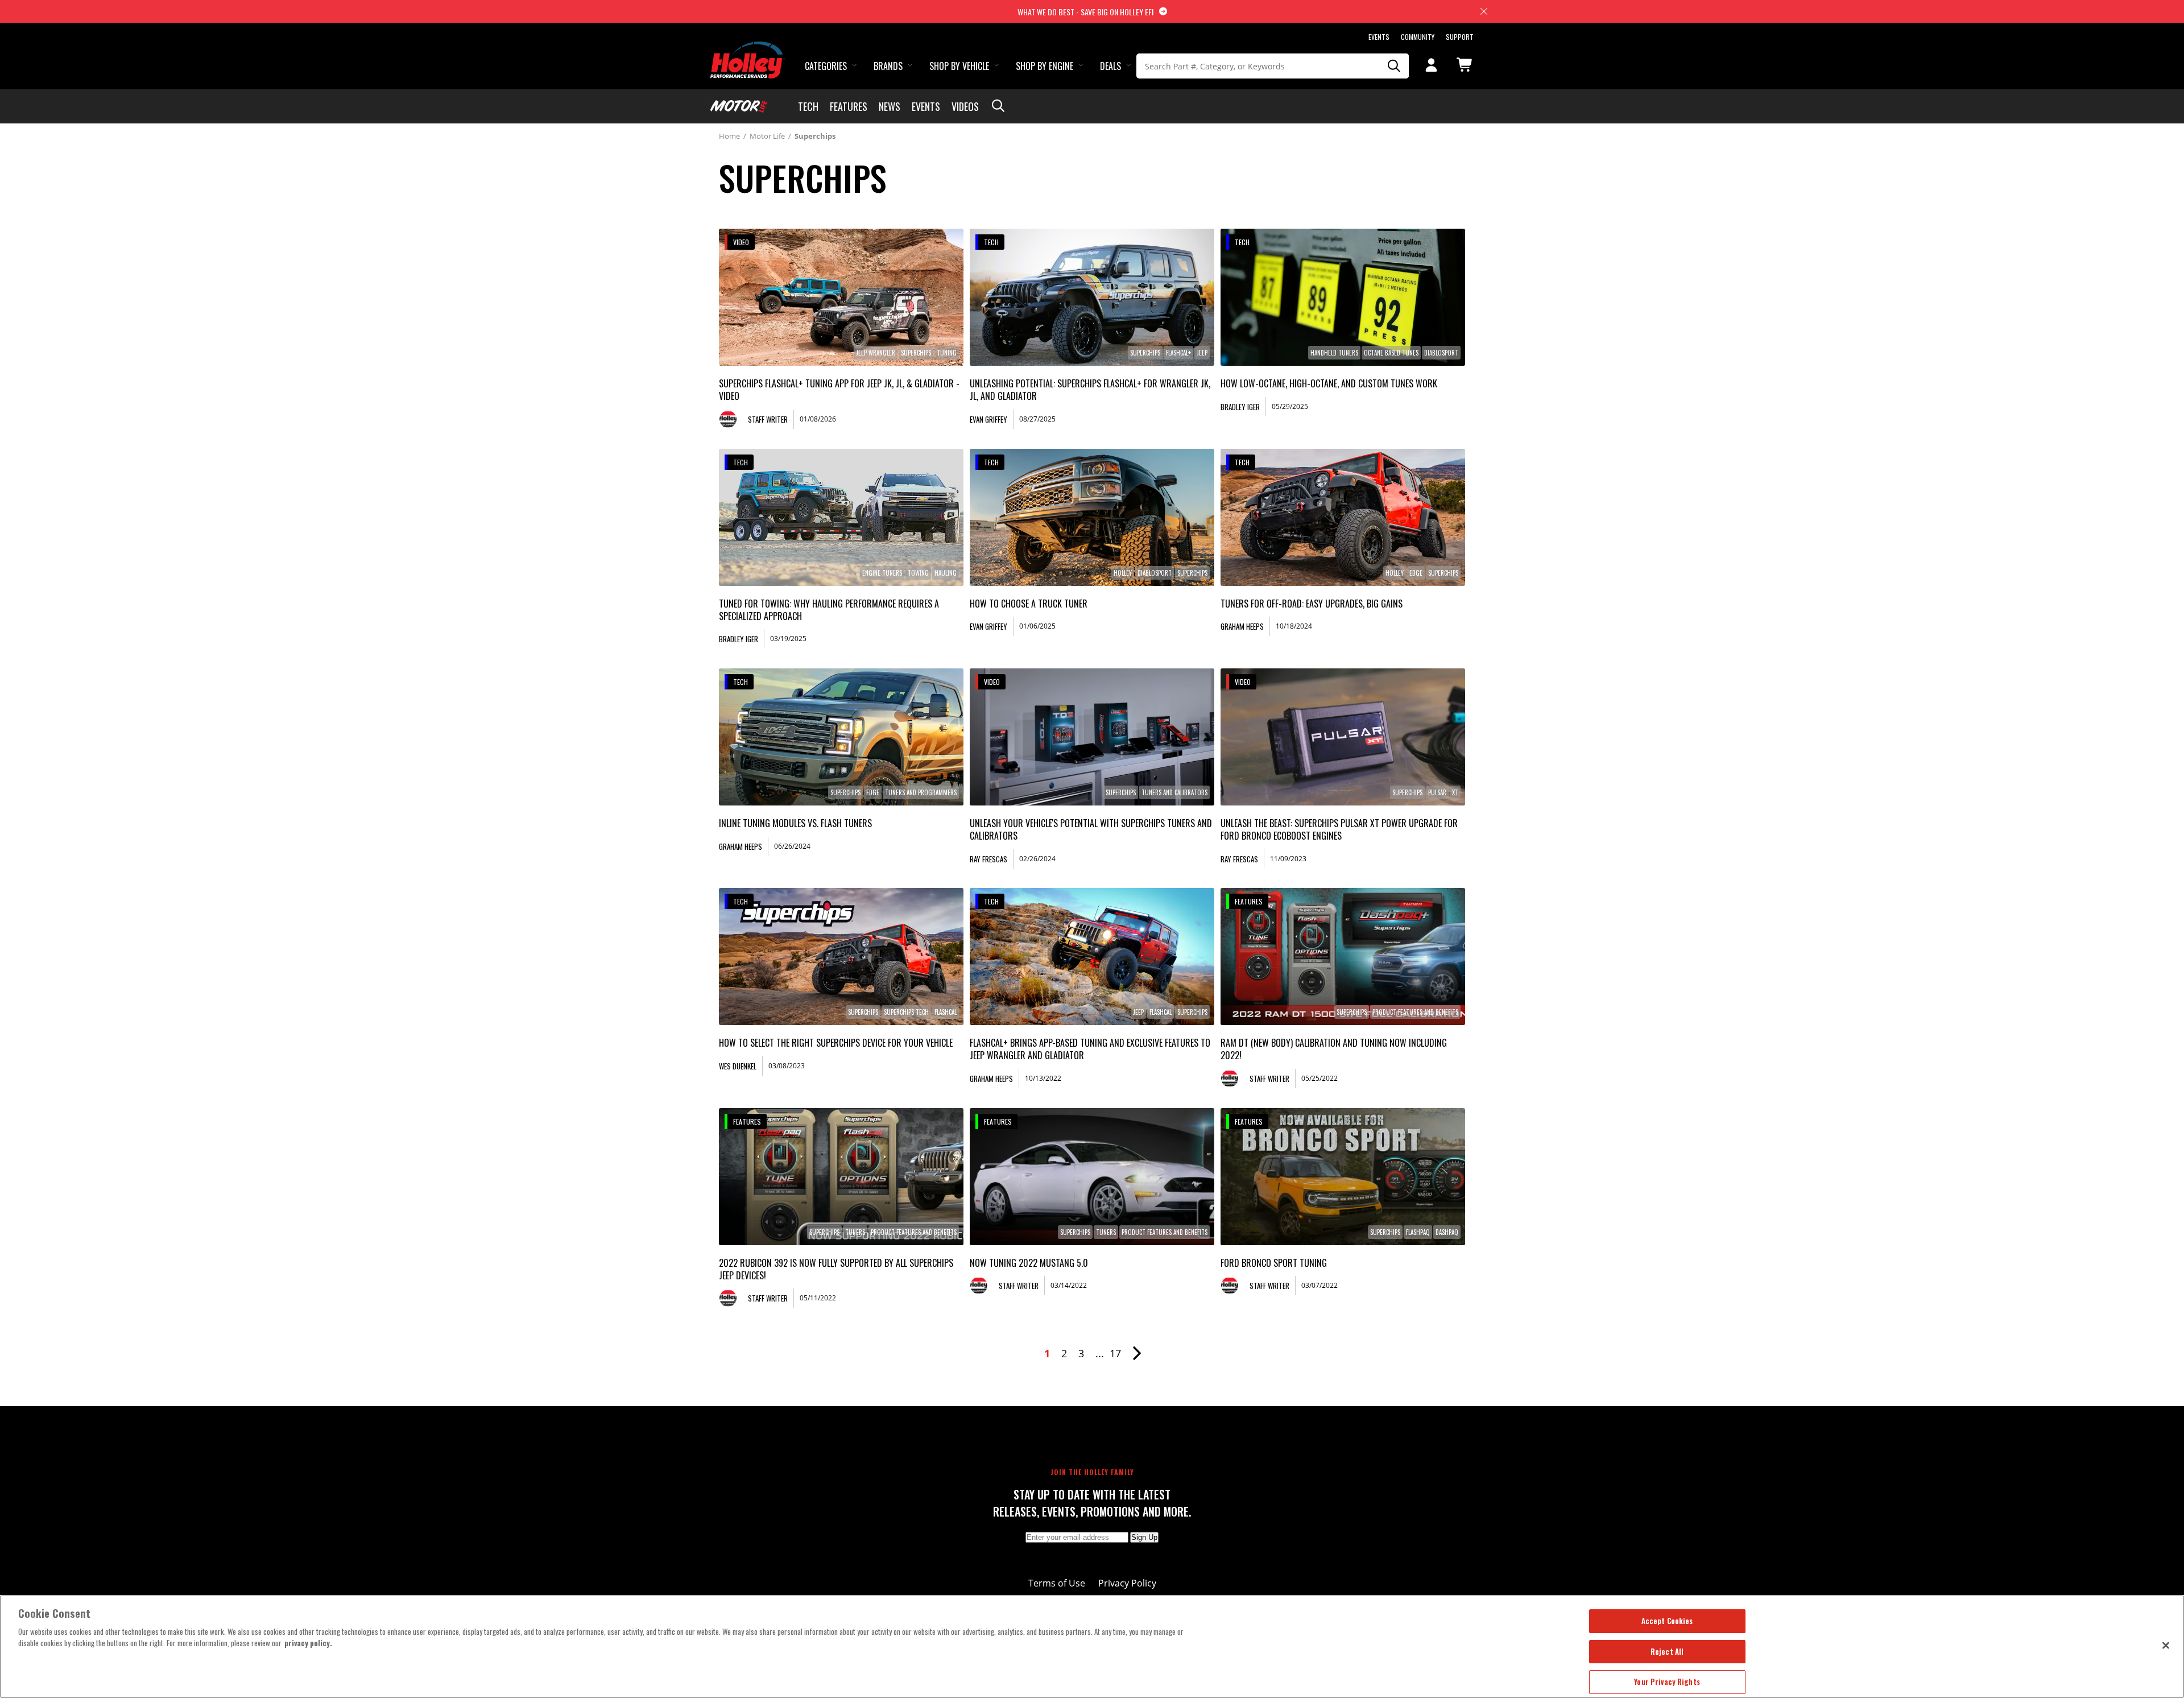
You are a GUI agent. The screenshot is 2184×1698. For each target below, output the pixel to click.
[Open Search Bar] (998, 106)
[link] (841, 297)
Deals (1110, 66)
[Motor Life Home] (739, 106)
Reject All (1667, 1651)
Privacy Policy (1127, 1583)
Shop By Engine (1045, 66)
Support (1460, 37)
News (890, 106)
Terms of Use (1057, 1583)
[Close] (2166, 1645)
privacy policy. (308, 1643)
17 (1115, 1353)
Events (1379, 37)
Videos (965, 106)
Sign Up (1144, 1537)
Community (1418, 37)
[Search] (1395, 66)
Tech (808, 106)
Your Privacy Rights (1667, 1682)
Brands (888, 66)
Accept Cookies (1667, 1621)
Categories (826, 66)
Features (849, 106)
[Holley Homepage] (748, 49)
